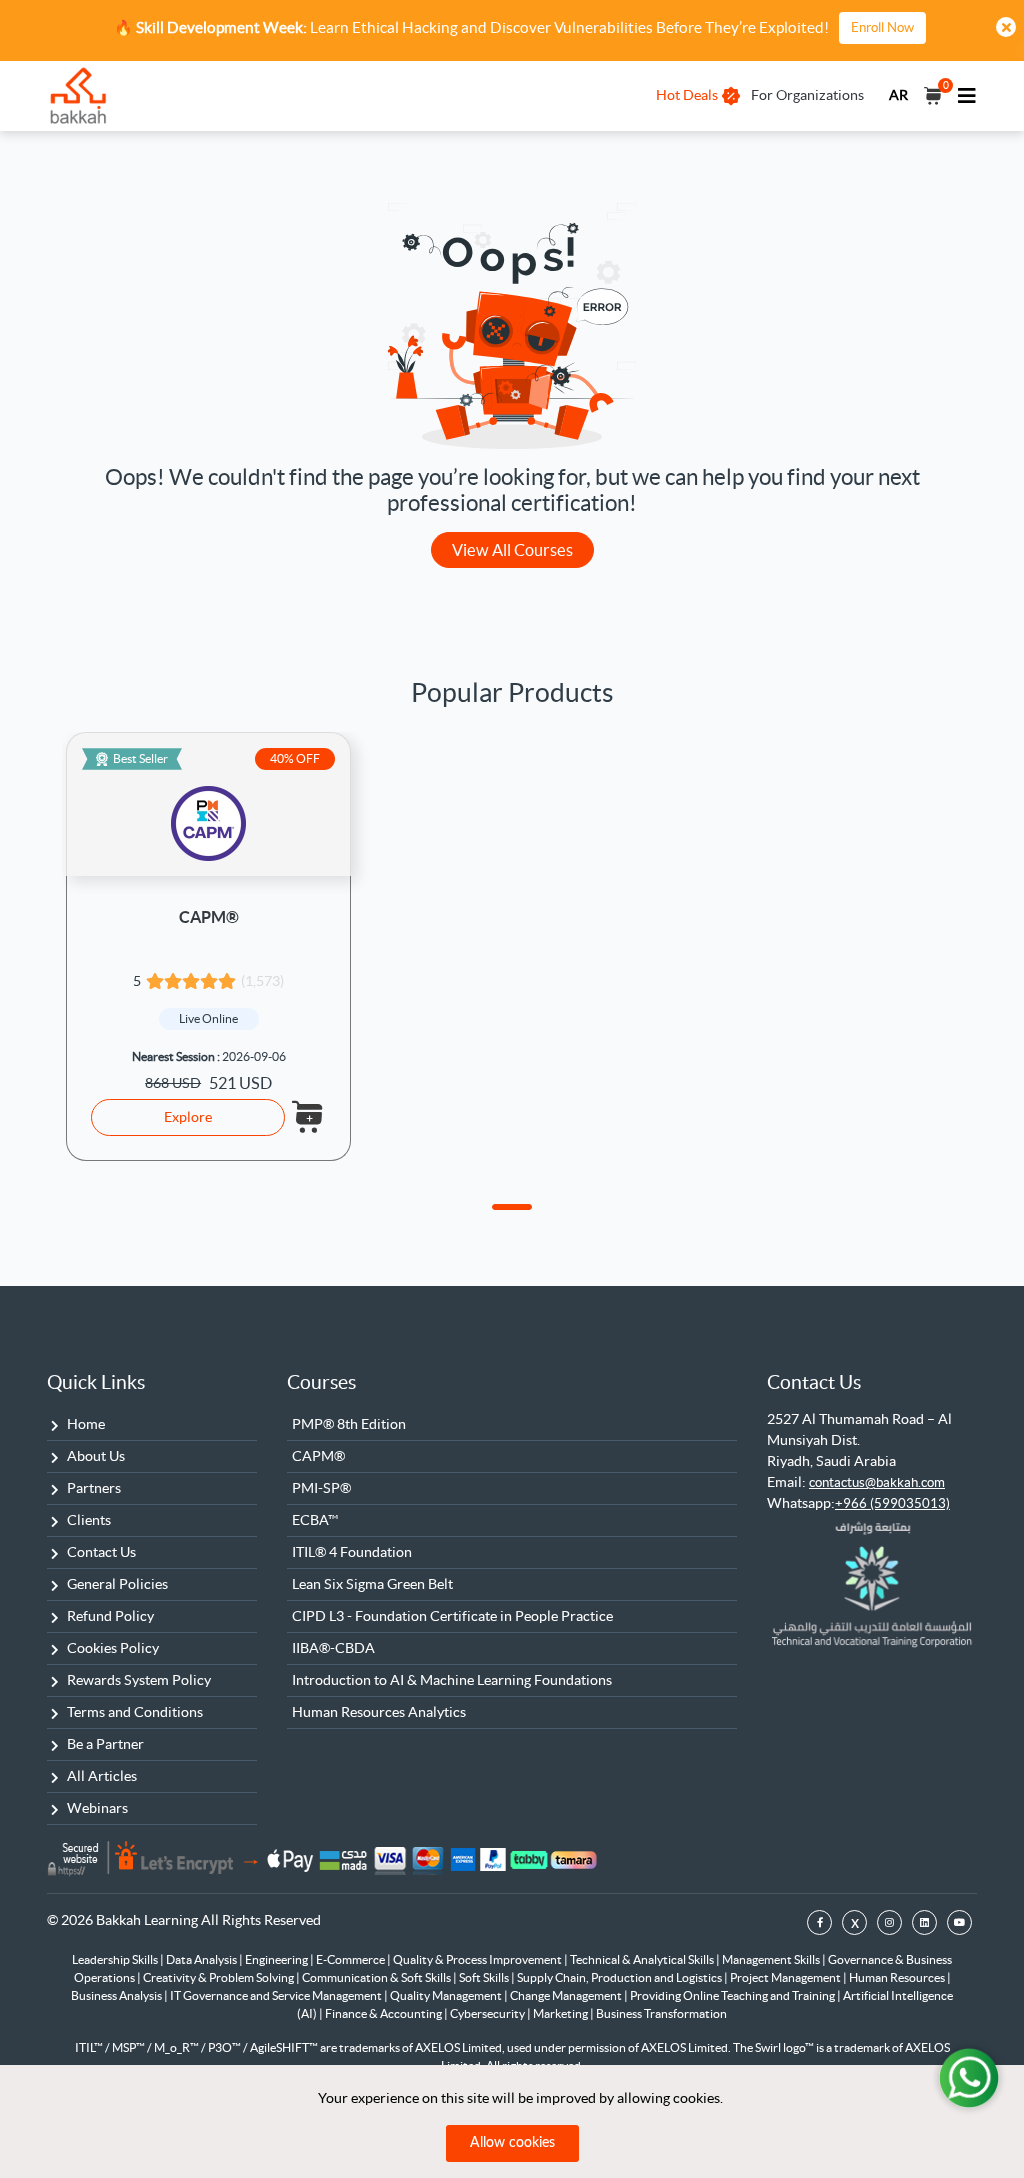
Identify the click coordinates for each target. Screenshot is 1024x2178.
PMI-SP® (321, 1488)
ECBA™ (315, 1520)
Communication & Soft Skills (377, 1977)
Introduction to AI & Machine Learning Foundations (452, 1680)
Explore (188, 1117)
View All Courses (512, 550)
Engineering (277, 1959)
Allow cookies (512, 2143)
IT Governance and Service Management (277, 1995)
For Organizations (807, 95)
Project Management (786, 1977)
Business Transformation (661, 2013)
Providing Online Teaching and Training (733, 1995)
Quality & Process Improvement (478, 1959)
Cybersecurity (488, 2013)
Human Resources (898, 1977)
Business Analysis (117, 1995)
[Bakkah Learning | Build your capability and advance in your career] (78, 96)
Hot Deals (687, 95)
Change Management (567, 1995)
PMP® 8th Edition (349, 1424)
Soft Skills (485, 1977)
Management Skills (772, 1959)
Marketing (561, 2013)
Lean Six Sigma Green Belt (372, 1584)
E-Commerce (351, 1959)
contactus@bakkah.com (877, 1482)
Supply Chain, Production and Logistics (620, 1977)
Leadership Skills (116, 1959)
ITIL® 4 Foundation (352, 1552)
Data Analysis (202, 1959)
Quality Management (447, 1995)
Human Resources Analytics (379, 1712)
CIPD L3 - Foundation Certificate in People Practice (452, 1616)
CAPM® (209, 917)
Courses (321, 1382)
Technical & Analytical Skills (643, 1959)
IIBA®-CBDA (333, 1648)
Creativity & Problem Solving (219, 1977)
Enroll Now (882, 27)
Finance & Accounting (384, 2013)
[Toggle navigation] (967, 96)
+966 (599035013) (892, 1503)
